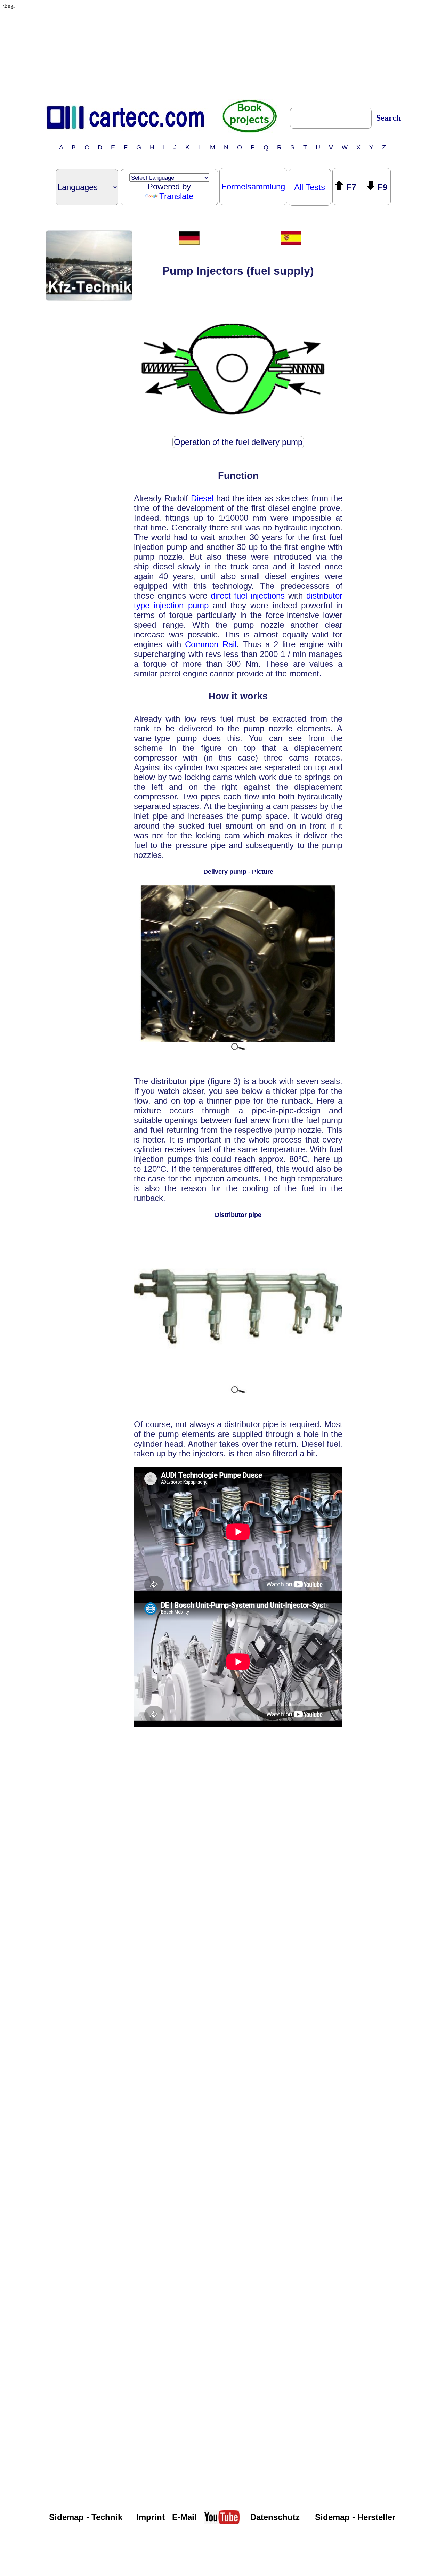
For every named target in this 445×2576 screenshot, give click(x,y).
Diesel (202, 498)
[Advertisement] (222, 52)
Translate (176, 196)
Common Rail (211, 644)
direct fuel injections (248, 596)
